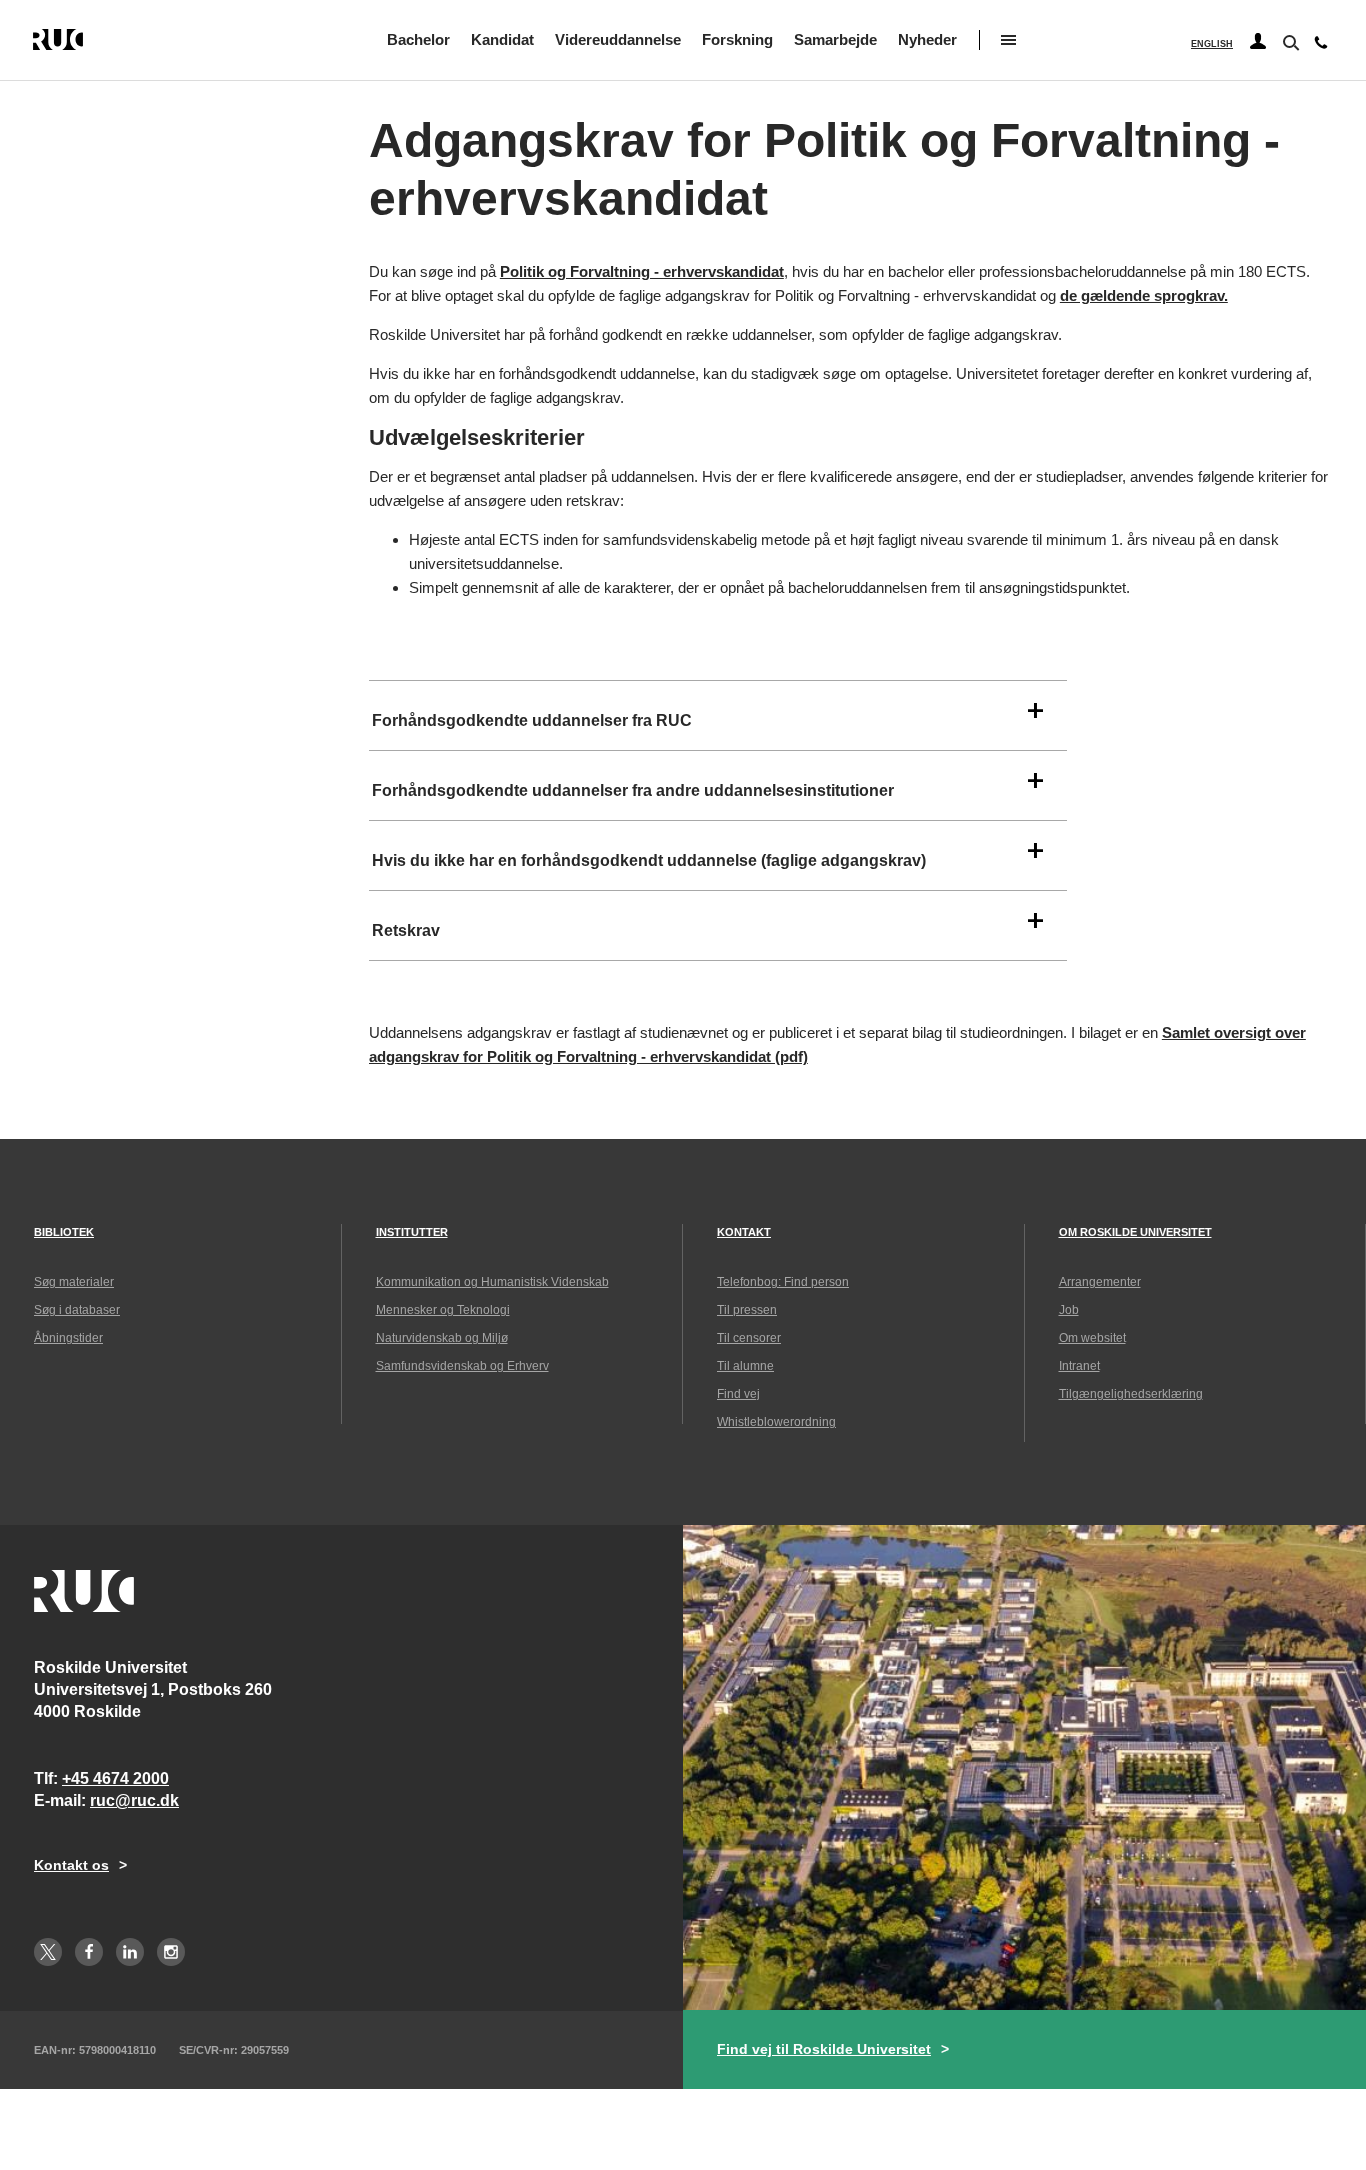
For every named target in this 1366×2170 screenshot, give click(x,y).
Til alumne (745, 1366)
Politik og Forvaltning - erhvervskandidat (642, 271)
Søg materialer (74, 1282)
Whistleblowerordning (776, 1422)
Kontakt (744, 1232)
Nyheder (927, 39)
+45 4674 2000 (115, 1778)
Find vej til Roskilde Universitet (824, 2049)
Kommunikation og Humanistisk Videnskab (492, 1282)
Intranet (1079, 1366)
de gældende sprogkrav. (1144, 295)
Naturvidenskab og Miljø (442, 1338)
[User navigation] (1258, 42)
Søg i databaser (77, 1310)
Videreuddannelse (618, 39)
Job (1069, 1310)
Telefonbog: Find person (783, 1282)
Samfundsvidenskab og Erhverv (462, 1366)
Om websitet (1092, 1338)
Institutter (412, 1232)
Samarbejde (835, 39)
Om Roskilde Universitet (1135, 1232)
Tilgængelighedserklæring (1131, 1394)
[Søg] (1289, 41)
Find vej (738, 1394)
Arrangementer (1100, 1282)
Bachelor (418, 39)
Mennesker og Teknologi (443, 1310)
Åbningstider (68, 1338)
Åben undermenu (1008, 40)
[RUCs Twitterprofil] (48, 1952)
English (1212, 44)
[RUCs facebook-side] (89, 1952)
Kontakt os (71, 1865)
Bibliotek (64, 1232)
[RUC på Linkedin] (130, 1952)
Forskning (737, 39)
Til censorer (749, 1338)
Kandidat (502, 39)
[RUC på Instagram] (171, 1952)
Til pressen (747, 1310)
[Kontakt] (1321, 47)
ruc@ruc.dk (134, 1800)
